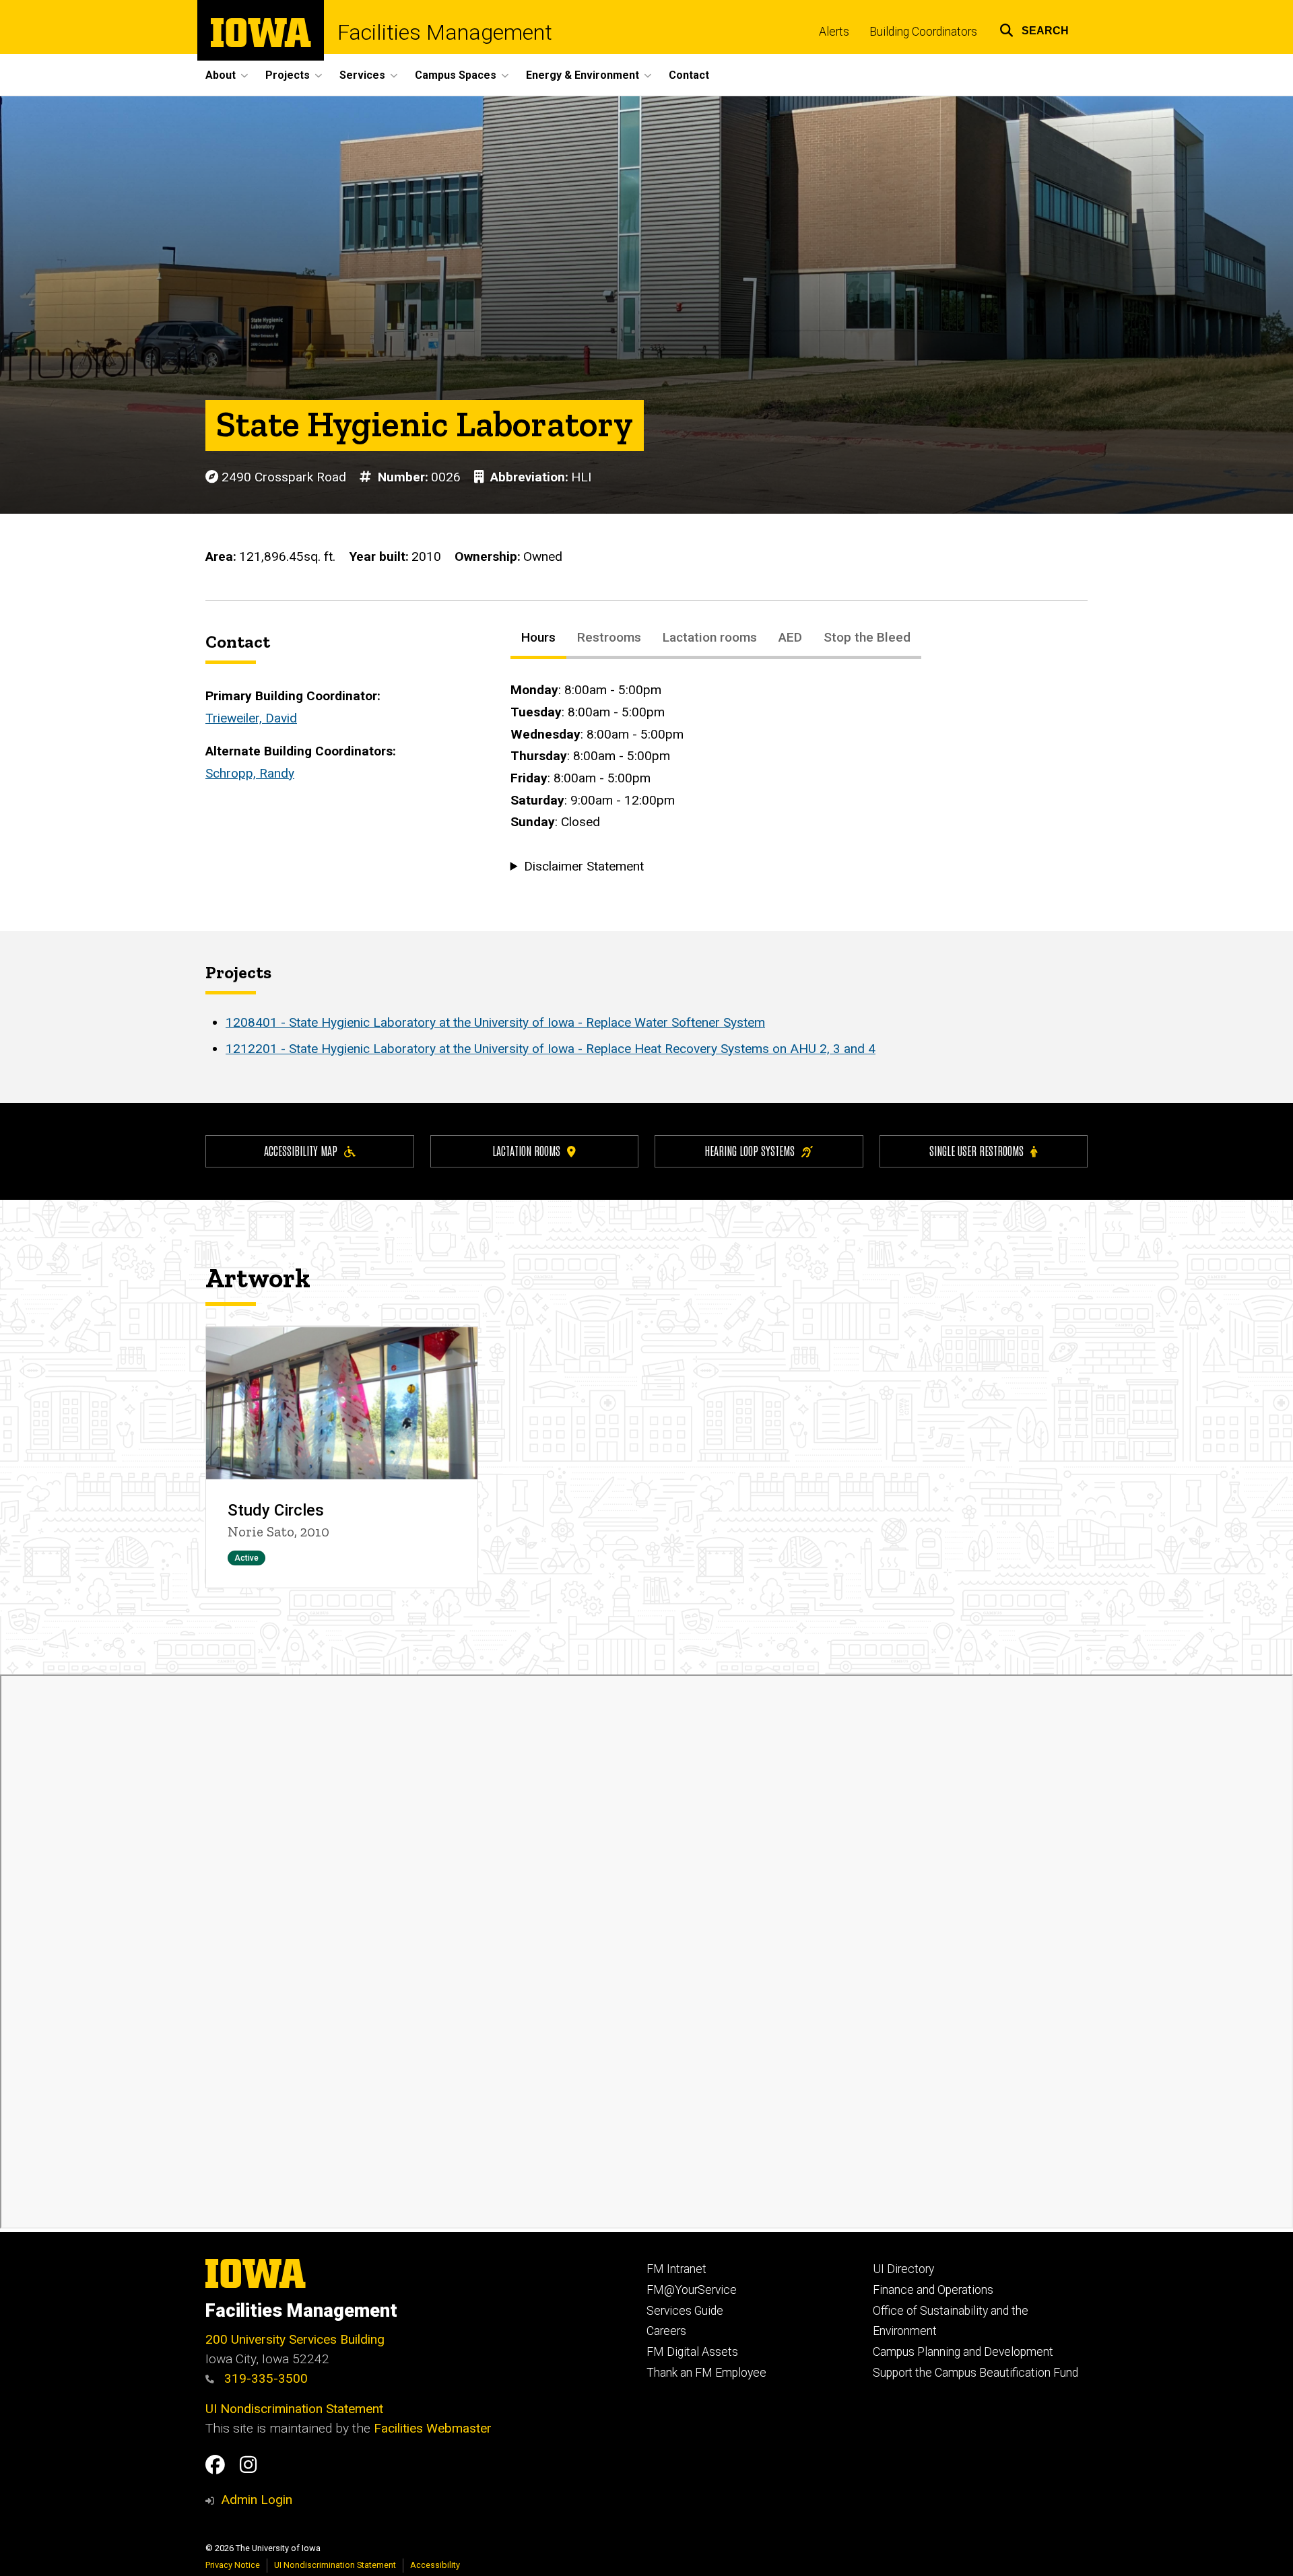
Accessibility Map (301, 1150)
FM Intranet (676, 2269)
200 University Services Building (295, 2339)
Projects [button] (288, 75)
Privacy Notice (233, 2565)
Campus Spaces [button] (456, 75)
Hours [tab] (538, 637)
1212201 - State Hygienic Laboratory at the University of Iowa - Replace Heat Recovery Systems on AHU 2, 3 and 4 (551, 1049)
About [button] (221, 75)
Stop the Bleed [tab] (867, 637)
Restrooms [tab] (609, 637)
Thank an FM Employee (706, 2373)
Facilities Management (445, 32)
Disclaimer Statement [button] (584, 866)
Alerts (834, 32)
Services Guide (685, 2311)
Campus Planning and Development (963, 2352)
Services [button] (362, 75)
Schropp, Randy (250, 773)
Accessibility (435, 2565)
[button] (1034, 29)
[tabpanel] (799, 778)
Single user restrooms (976, 1150)
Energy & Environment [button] (583, 75)
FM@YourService (692, 2290)
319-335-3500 (264, 2378)
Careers (666, 2331)
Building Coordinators (923, 32)
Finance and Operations (933, 2290)
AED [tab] (790, 637)
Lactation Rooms (526, 1150)
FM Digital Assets (692, 2352)
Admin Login (257, 2500)
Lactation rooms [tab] (710, 637)
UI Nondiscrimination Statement (294, 2409)
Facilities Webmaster (433, 2428)
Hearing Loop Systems (750, 1150)
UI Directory (903, 2269)
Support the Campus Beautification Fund (975, 2373)
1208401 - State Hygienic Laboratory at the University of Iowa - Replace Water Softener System (495, 1022)
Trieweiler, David (251, 718)
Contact (689, 75)
